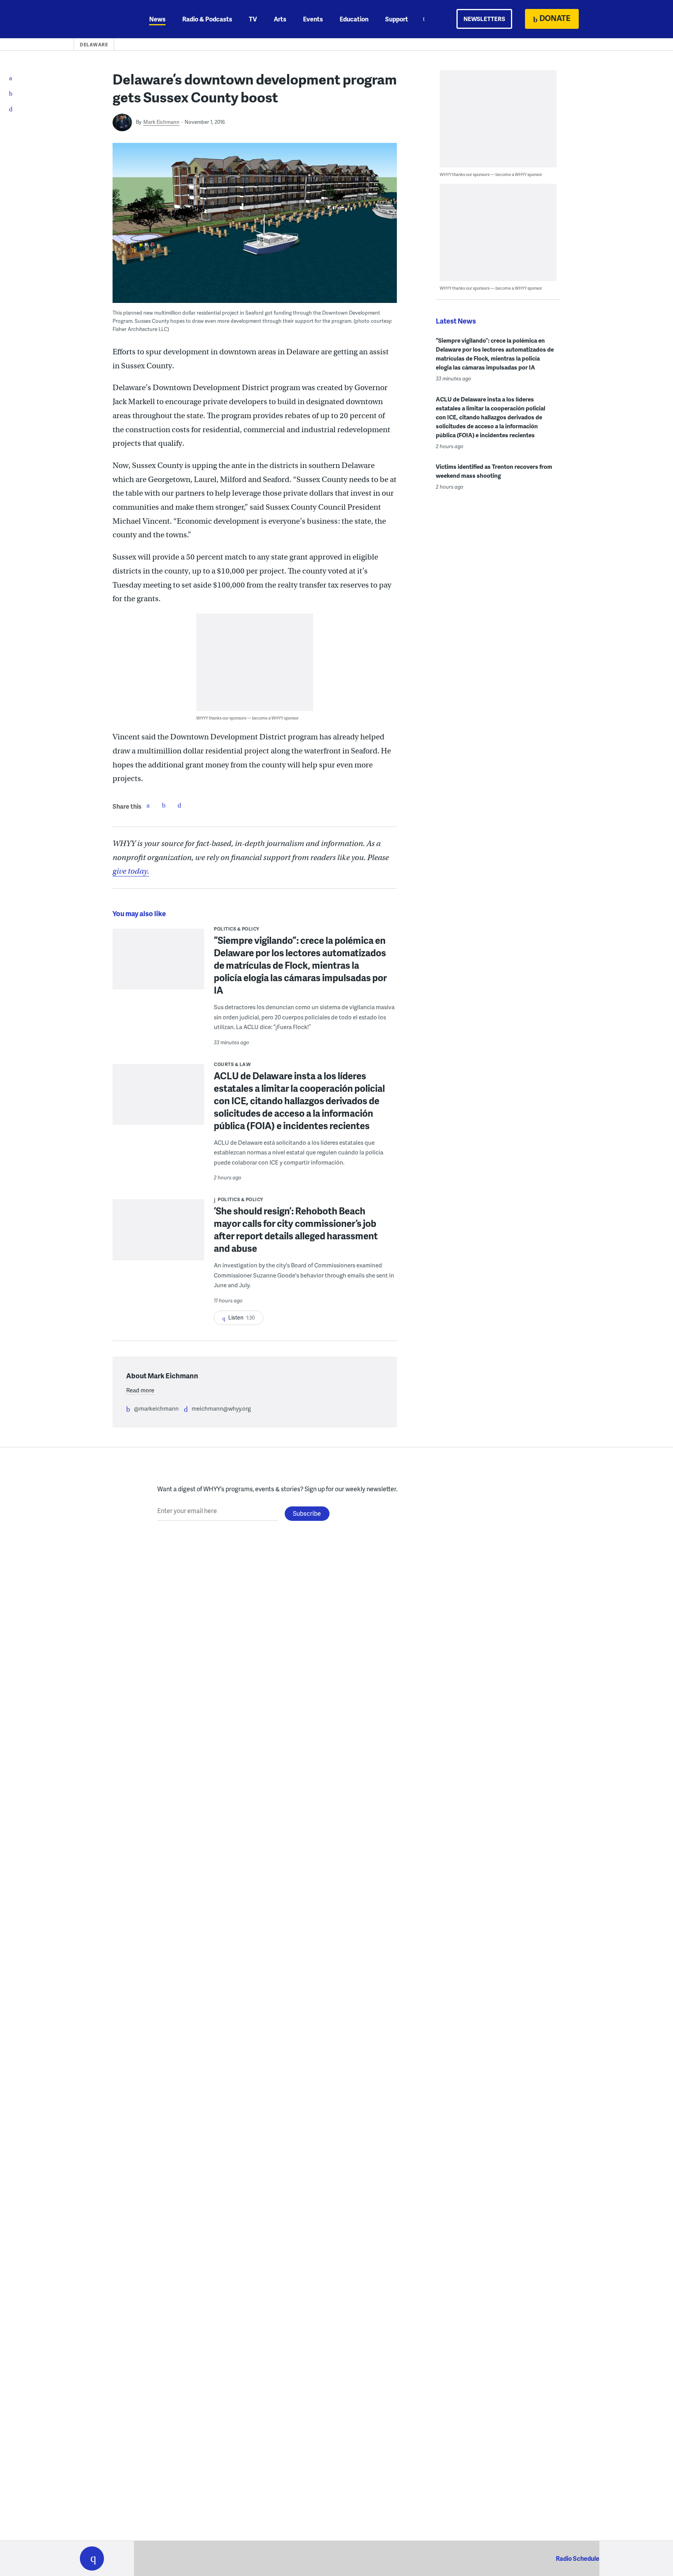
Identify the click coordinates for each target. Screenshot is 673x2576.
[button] (92, 2558)
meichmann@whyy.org (221, 1408)
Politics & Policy (237, 929)
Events (313, 19)
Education (354, 19)
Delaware (94, 45)
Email (179, 805)
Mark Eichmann (161, 122)
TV (253, 19)
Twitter (164, 805)
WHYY (102, 19)
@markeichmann (156, 1408)
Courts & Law (232, 1064)
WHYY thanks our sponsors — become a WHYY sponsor (248, 718)
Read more (140, 1390)
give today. (131, 871)
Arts (280, 19)
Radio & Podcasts (207, 19)
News (157, 19)
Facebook (148, 805)
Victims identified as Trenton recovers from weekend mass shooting (494, 471)
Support (397, 19)
